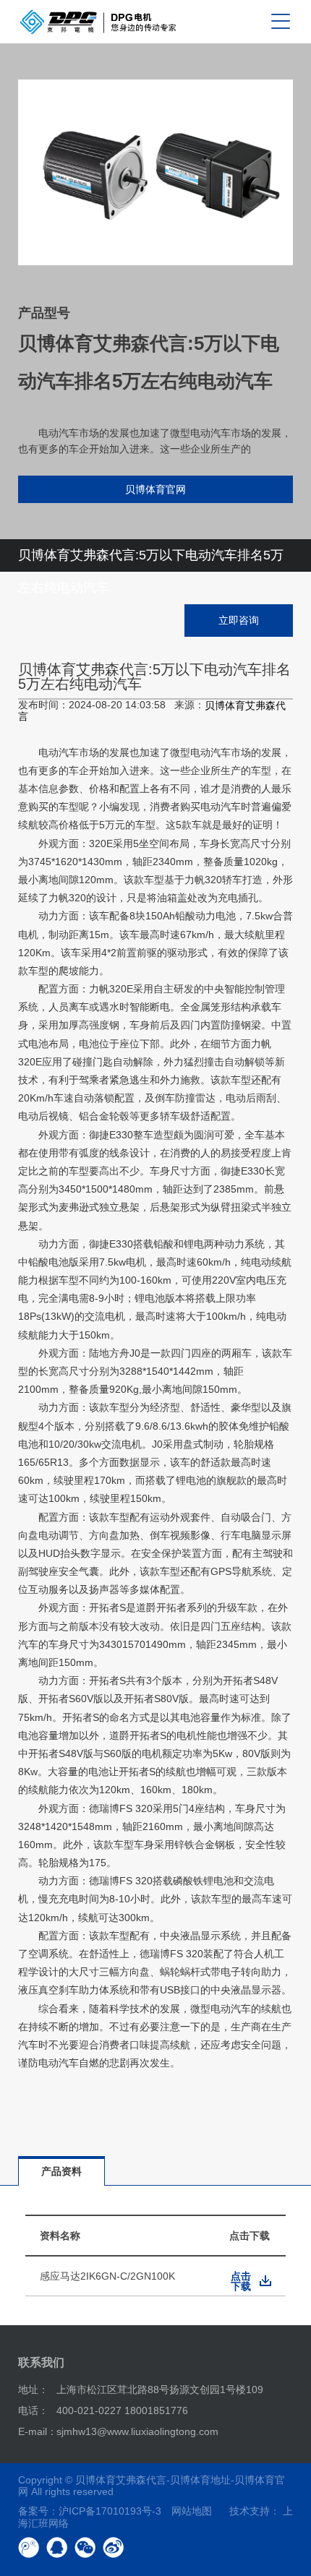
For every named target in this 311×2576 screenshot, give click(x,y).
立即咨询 (239, 620)
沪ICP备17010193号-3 (110, 2511)
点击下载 (241, 2281)
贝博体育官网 (155, 489)
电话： (33, 2410)
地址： (33, 2390)
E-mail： (38, 2431)
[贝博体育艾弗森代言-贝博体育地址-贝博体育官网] (98, 22)
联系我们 (41, 2362)
